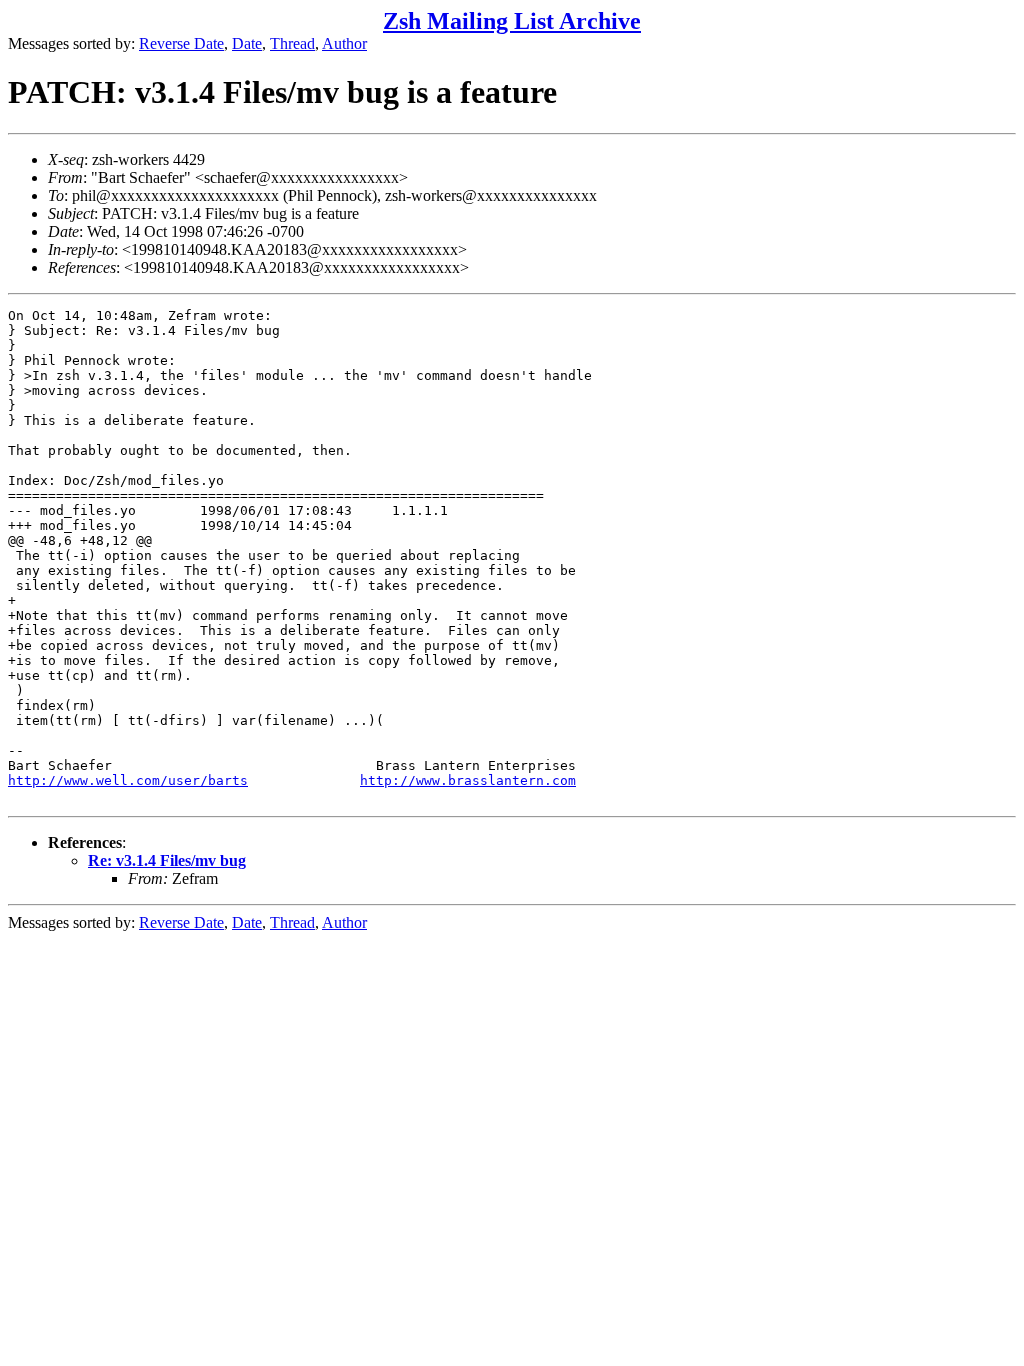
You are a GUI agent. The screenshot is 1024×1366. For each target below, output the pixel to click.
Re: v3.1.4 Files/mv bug (167, 860)
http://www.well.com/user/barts (128, 780)
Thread (292, 43)
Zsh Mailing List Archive (512, 21)
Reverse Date (181, 43)
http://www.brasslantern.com (468, 780)
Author (344, 43)
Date (247, 43)
